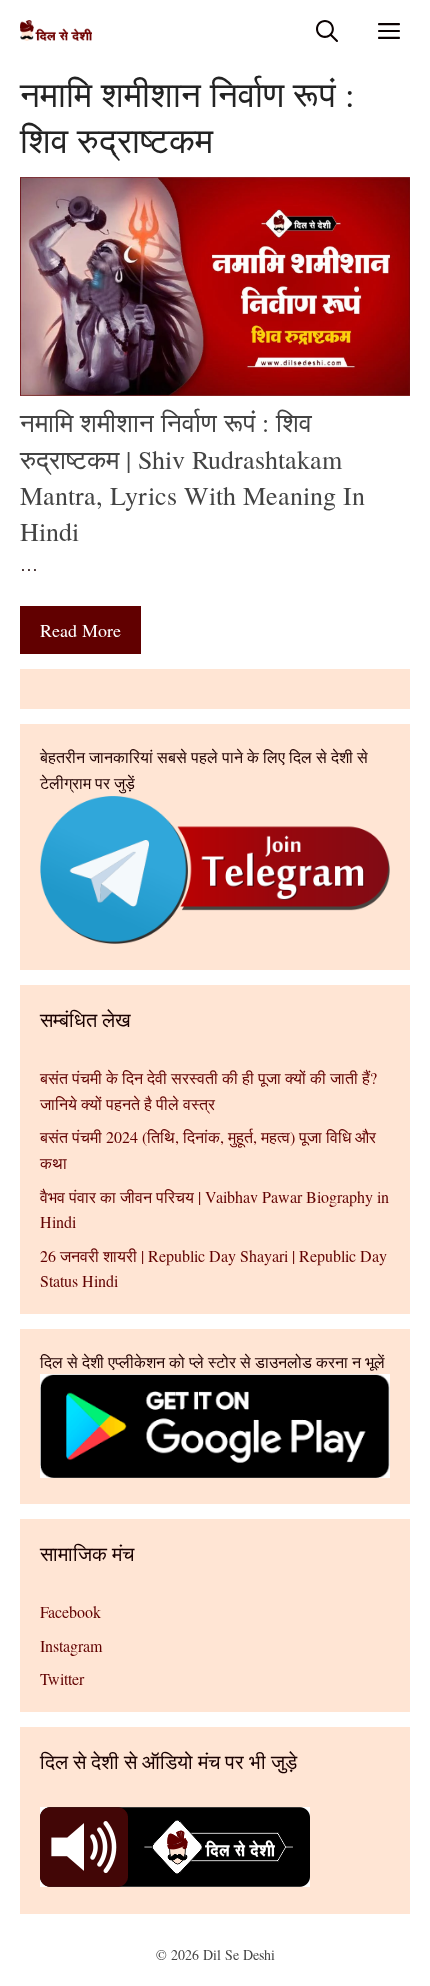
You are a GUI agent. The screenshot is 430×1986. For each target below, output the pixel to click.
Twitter (62, 1678)
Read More (80, 630)
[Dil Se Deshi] (56, 30)
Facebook (70, 1611)
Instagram (71, 1645)
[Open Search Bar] (327, 30)
